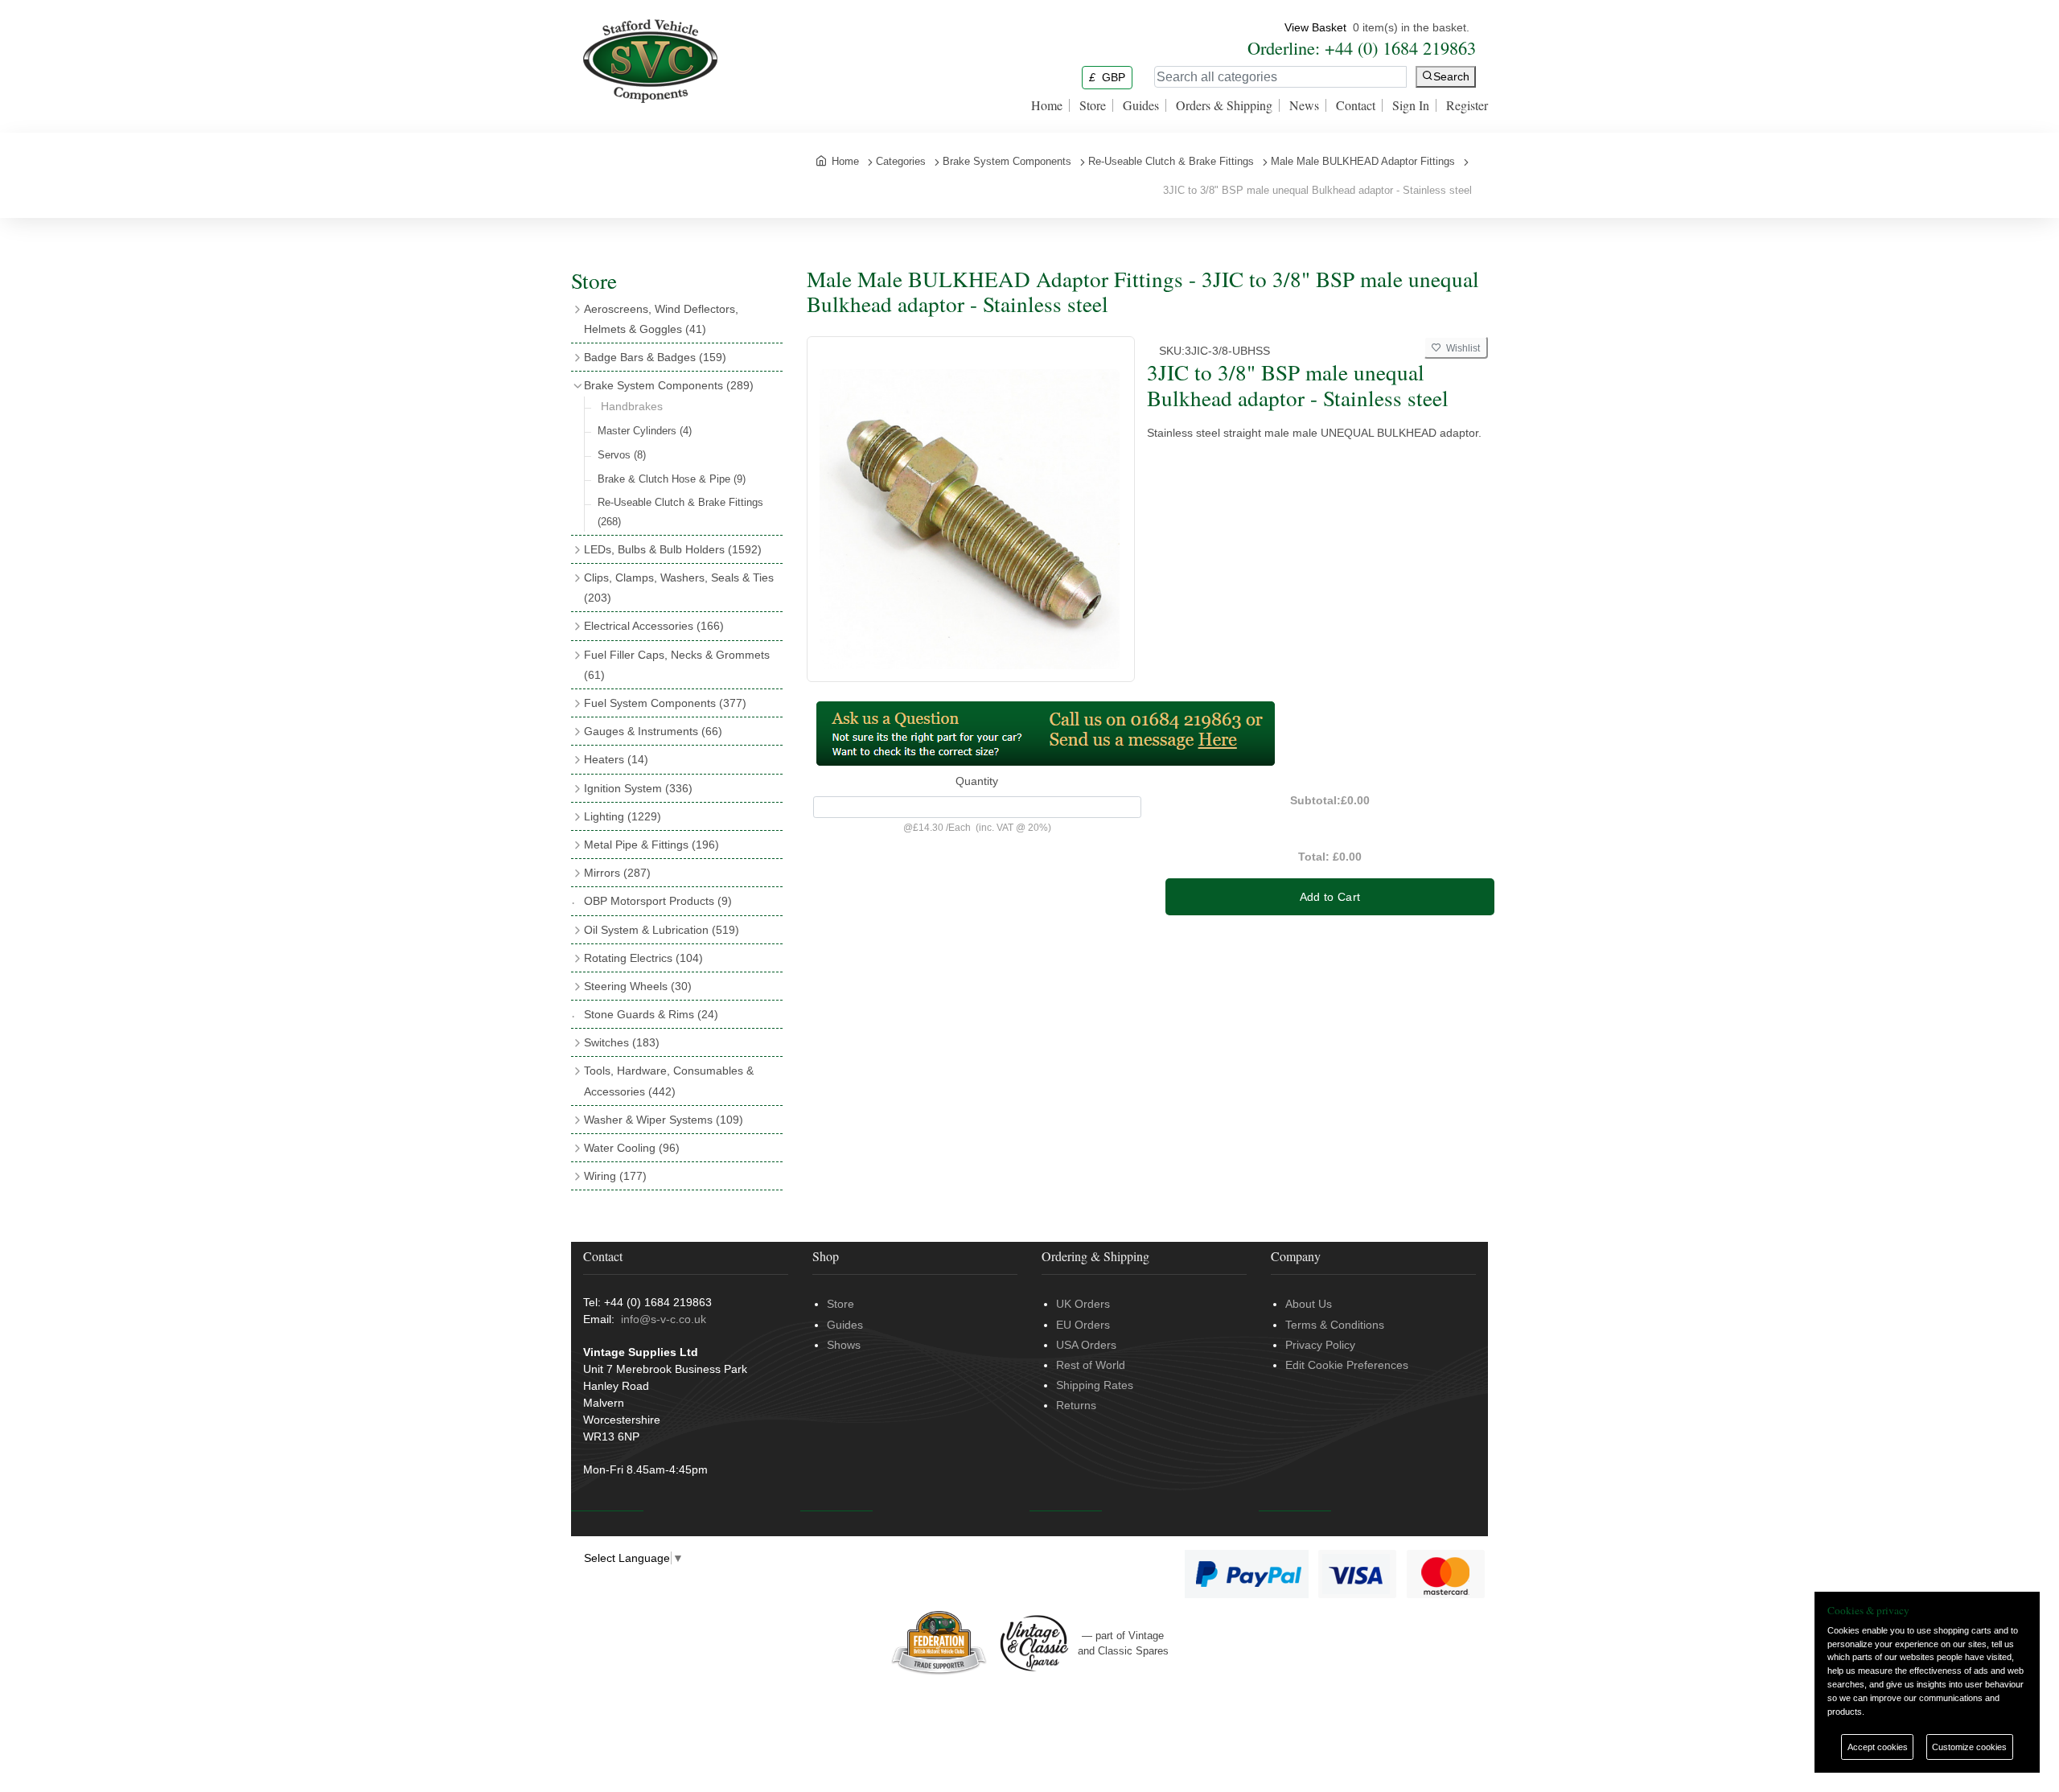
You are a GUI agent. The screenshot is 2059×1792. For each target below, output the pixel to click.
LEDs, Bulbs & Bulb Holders (673, 549)
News (1304, 105)
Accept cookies (1878, 1747)
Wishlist (1461, 348)
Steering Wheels (638, 986)
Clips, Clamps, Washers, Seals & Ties (679, 588)
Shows (844, 1345)
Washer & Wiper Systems (664, 1120)
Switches (622, 1042)
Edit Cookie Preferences (1347, 1365)
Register (1467, 105)
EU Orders (1083, 1325)
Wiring (615, 1176)
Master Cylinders (645, 431)
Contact (1356, 105)
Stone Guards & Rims (651, 1014)
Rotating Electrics (643, 958)
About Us (1309, 1304)
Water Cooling (632, 1148)
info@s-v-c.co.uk (664, 1319)
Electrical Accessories (654, 626)
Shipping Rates (1095, 1385)
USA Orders (1086, 1345)
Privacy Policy (1320, 1345)
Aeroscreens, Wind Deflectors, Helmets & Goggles (661, 319)
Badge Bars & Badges (655, 357)
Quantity (977, 781)
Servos (622, 455)
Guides (1141, 105)
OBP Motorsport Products (658, 901)
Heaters (616, 759)
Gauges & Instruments (653, 731)
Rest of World (1091, 1365)
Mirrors (617, 873)
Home (1047, 105)
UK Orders (1083, 1304)
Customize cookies (1969, 1747)
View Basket (1315, 27)
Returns (1076, 1405)
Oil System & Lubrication (662, 930)
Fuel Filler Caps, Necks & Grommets (677, 665)
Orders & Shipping (1224, 105)
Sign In (1411, 105)
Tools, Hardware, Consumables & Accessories (669, 1081)
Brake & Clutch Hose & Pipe (672, 479)
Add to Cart (1330, 897)
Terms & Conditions (1335, 1325)
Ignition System (638, 788)
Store (1093, 105)
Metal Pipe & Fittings (651, 845)
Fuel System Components (665, 703)
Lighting (623, 816)
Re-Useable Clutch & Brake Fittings (680, 512)
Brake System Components (669, 385)
